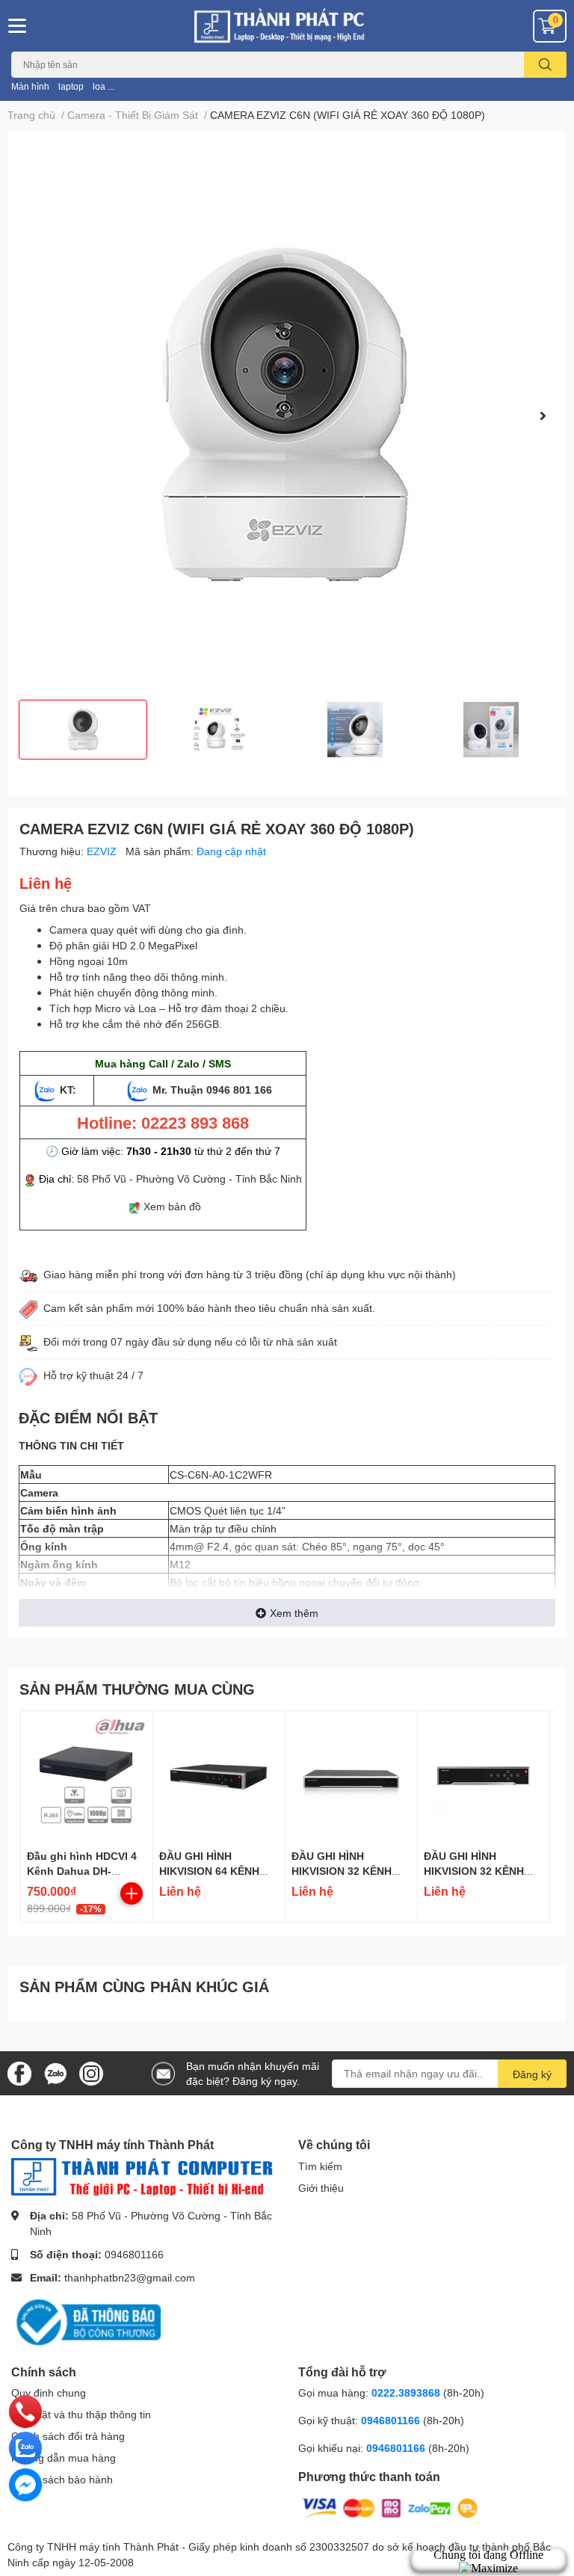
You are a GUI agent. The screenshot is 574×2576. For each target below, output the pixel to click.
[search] (545, 65)
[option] (287, 416)
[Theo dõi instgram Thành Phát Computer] (91, 2072)
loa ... (104, 86)
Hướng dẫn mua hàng (64, 2458)
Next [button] (543, 416)
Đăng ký (532, 2074)
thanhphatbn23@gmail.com (130, 2277)
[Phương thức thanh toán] (390, 2507)
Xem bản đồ (172, 1206)
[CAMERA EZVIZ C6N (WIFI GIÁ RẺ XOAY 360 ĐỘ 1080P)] (287, 416)
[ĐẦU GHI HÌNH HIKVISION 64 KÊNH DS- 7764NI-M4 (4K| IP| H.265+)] (219, 1777)
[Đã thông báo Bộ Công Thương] (86, 2321)
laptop (71, 86)
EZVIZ (103, 851)
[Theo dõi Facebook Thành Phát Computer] (19, 2072)
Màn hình (30, 86)
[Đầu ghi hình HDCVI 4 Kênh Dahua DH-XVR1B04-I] (87, 1777)
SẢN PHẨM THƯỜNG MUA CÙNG (137, 1689)
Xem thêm (294, 1613)
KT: (68, 1090)
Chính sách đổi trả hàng (68, 2436)
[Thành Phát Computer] (287, 26)
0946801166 (134, 2254)
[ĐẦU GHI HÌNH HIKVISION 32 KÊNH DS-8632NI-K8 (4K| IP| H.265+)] (484, 1777)
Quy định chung (49, 2392)
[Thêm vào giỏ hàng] (132, 1894)
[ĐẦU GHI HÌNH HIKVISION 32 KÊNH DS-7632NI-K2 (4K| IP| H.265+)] (351, 1777)
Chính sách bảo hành (62, 2479)
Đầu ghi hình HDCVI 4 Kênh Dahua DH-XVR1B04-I (82, 1870)
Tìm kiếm (320, 2166)
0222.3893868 (406, 2392)
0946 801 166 (239, 1090)
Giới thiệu (321, 2188)
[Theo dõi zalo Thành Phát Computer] (55, 2072)
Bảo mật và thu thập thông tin (81, 2414)
